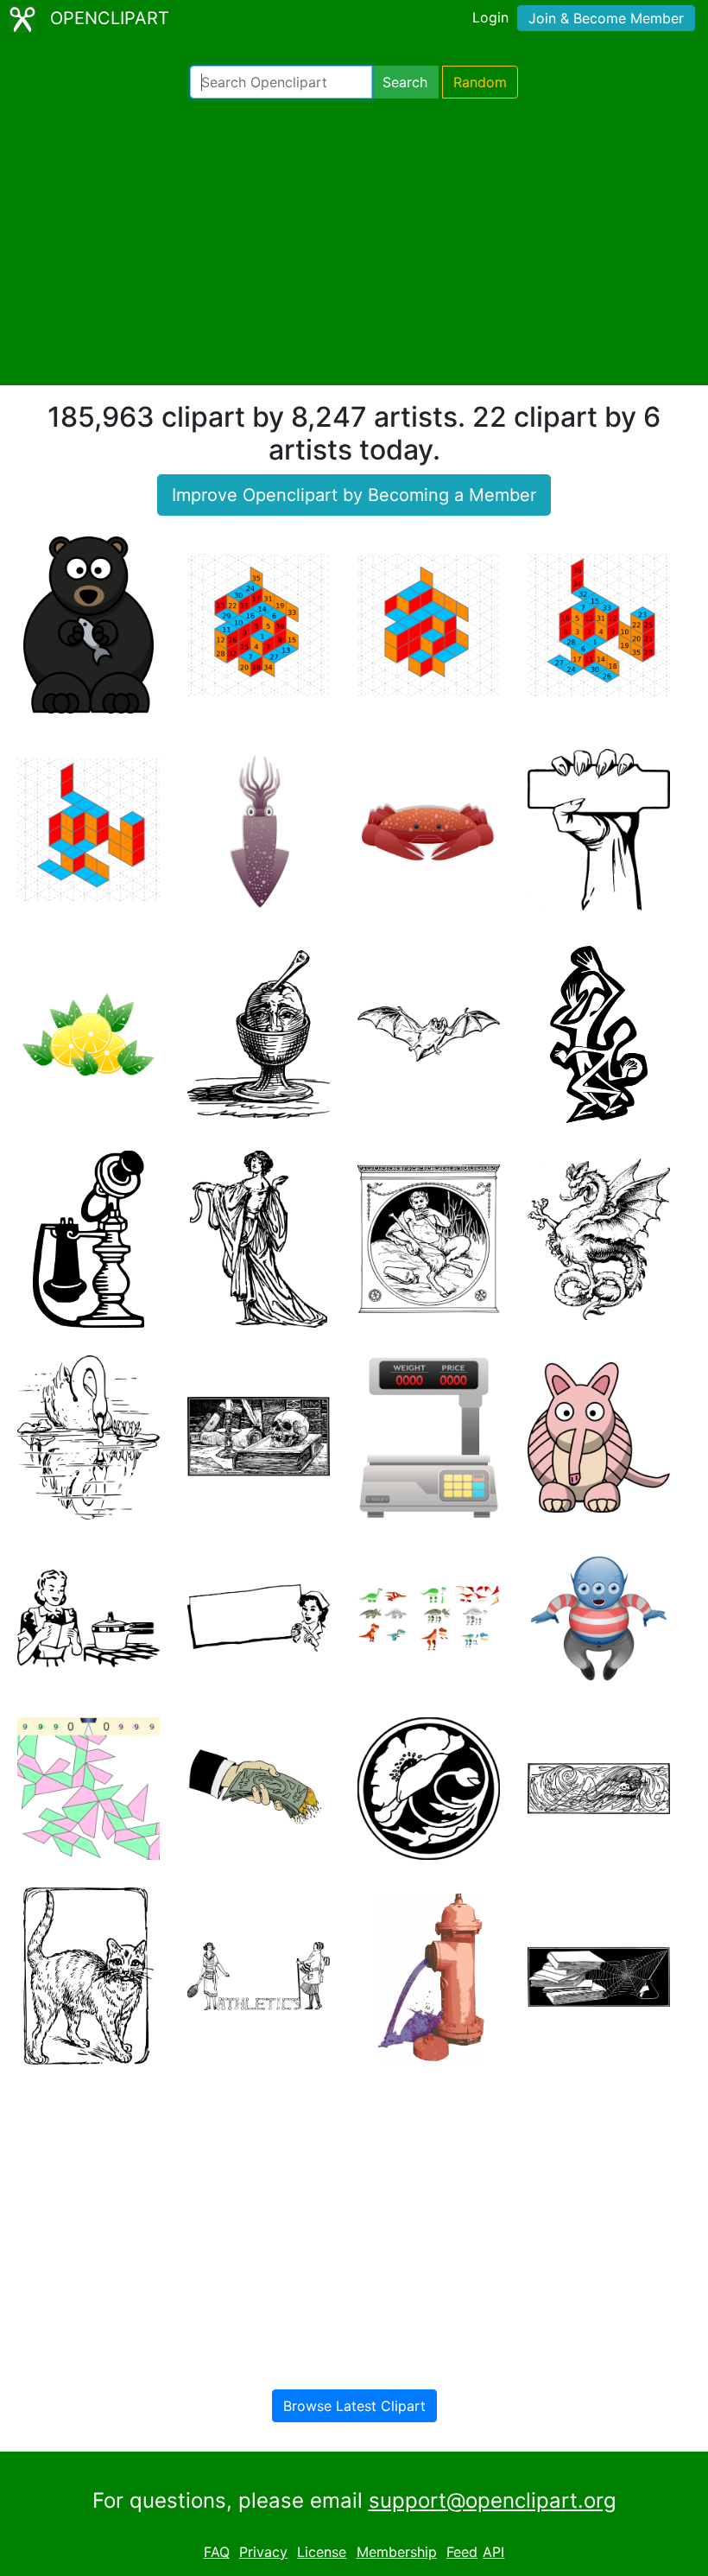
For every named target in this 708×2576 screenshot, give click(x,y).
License (322, 2552)
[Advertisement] (354, 242)
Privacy (263, 2552)
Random (480, 82)
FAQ (217, 2552)
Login (490, 17)
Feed (462, 2552)
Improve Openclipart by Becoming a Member (354, 495)
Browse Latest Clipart (354, 2406)
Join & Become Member (606, 18)
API (493, 2552)
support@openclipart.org (493, 2500)
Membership (397, 2552)
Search (405, 82)
